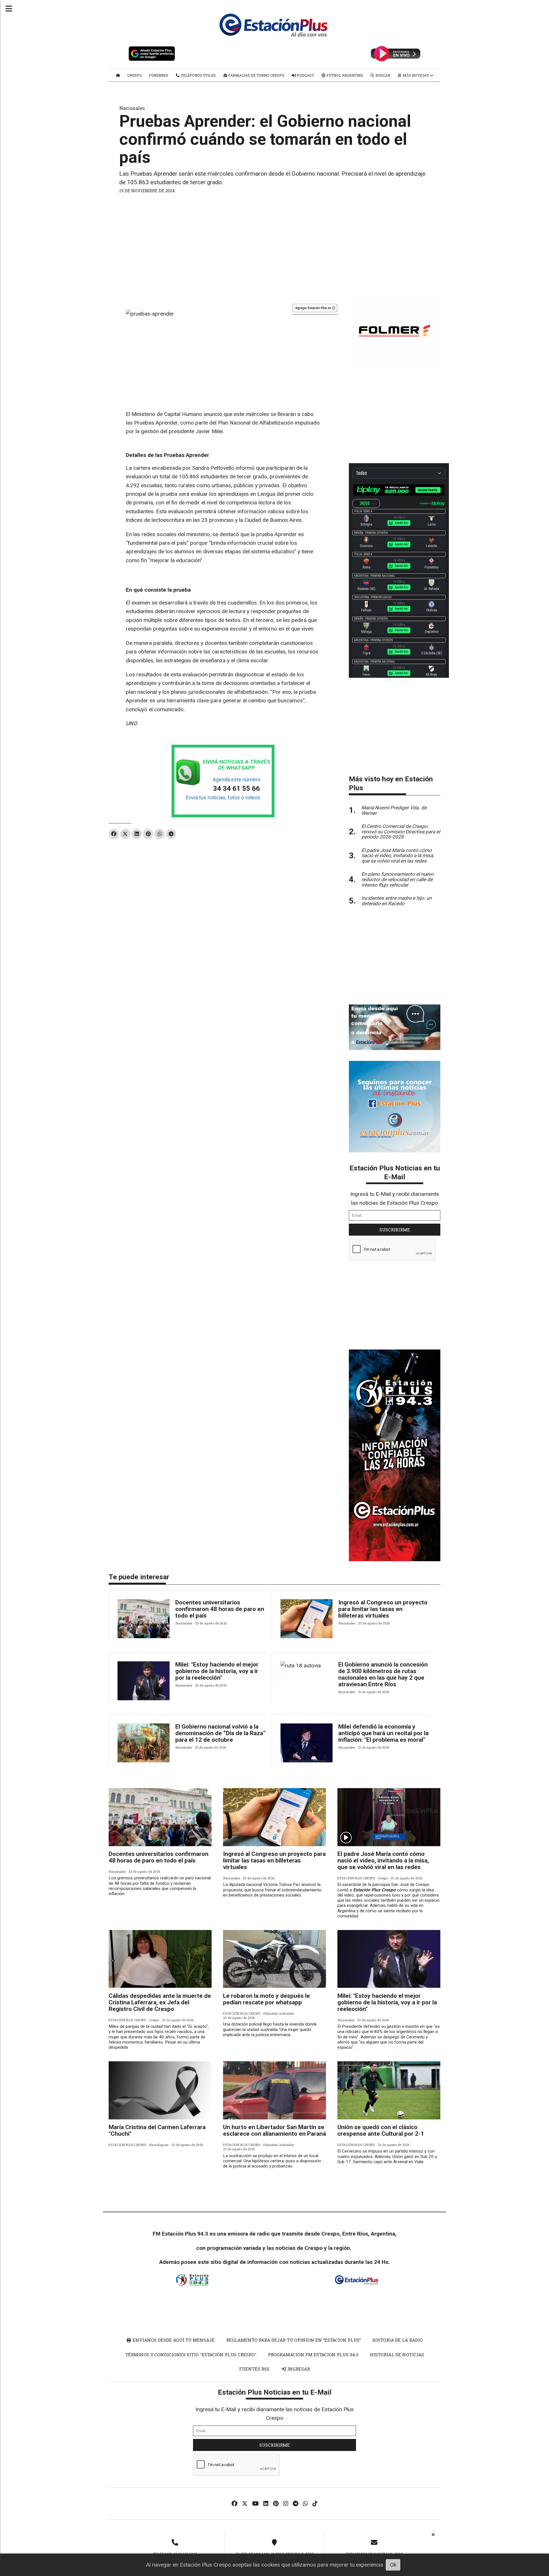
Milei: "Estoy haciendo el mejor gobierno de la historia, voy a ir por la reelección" (217, 1671)
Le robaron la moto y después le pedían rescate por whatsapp (266, 1999)
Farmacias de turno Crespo (256, 75)
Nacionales (132, 108)
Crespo (135, 75)
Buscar (382, 75)
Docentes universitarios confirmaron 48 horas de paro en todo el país (220, 1609)
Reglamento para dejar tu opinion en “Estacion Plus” (294, 2340)
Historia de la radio (398, 2340)
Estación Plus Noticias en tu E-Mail (395, 1172)
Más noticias (416, 75)
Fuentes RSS (254, 2369)
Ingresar (298, 2369)
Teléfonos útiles (198, 75)
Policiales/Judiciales (279, 2013)
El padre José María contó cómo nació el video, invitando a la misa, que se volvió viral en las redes (383, 1860)
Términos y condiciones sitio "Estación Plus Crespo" (191, 2355)
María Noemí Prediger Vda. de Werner (394, 810)
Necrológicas (159, 2145)
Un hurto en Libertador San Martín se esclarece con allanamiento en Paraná (274, 2130)
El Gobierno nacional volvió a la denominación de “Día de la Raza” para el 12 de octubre (220, 1733)
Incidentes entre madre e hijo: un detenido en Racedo (396, 901)
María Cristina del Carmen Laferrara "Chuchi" (157, 2130)
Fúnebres (159, 75)
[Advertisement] (274, 241)
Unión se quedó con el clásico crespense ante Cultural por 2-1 (381, 2130)
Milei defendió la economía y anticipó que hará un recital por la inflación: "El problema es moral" (383, 1733)
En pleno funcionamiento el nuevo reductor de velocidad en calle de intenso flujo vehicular (398, 879)
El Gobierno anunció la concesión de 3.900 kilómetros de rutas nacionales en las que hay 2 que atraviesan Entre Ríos (383, 1674)
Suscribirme (395, 1230)
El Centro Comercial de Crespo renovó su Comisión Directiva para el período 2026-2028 (401, 832)
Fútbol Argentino (344, 75)
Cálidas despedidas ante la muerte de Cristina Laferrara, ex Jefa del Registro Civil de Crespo (160, 2002)
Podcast (305, 75)
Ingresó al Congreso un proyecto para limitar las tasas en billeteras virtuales (383, 1609)
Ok (393, 2565)
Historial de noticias (397, 2355)
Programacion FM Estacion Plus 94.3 (313, 2355)
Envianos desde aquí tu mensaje (173, 2340)
